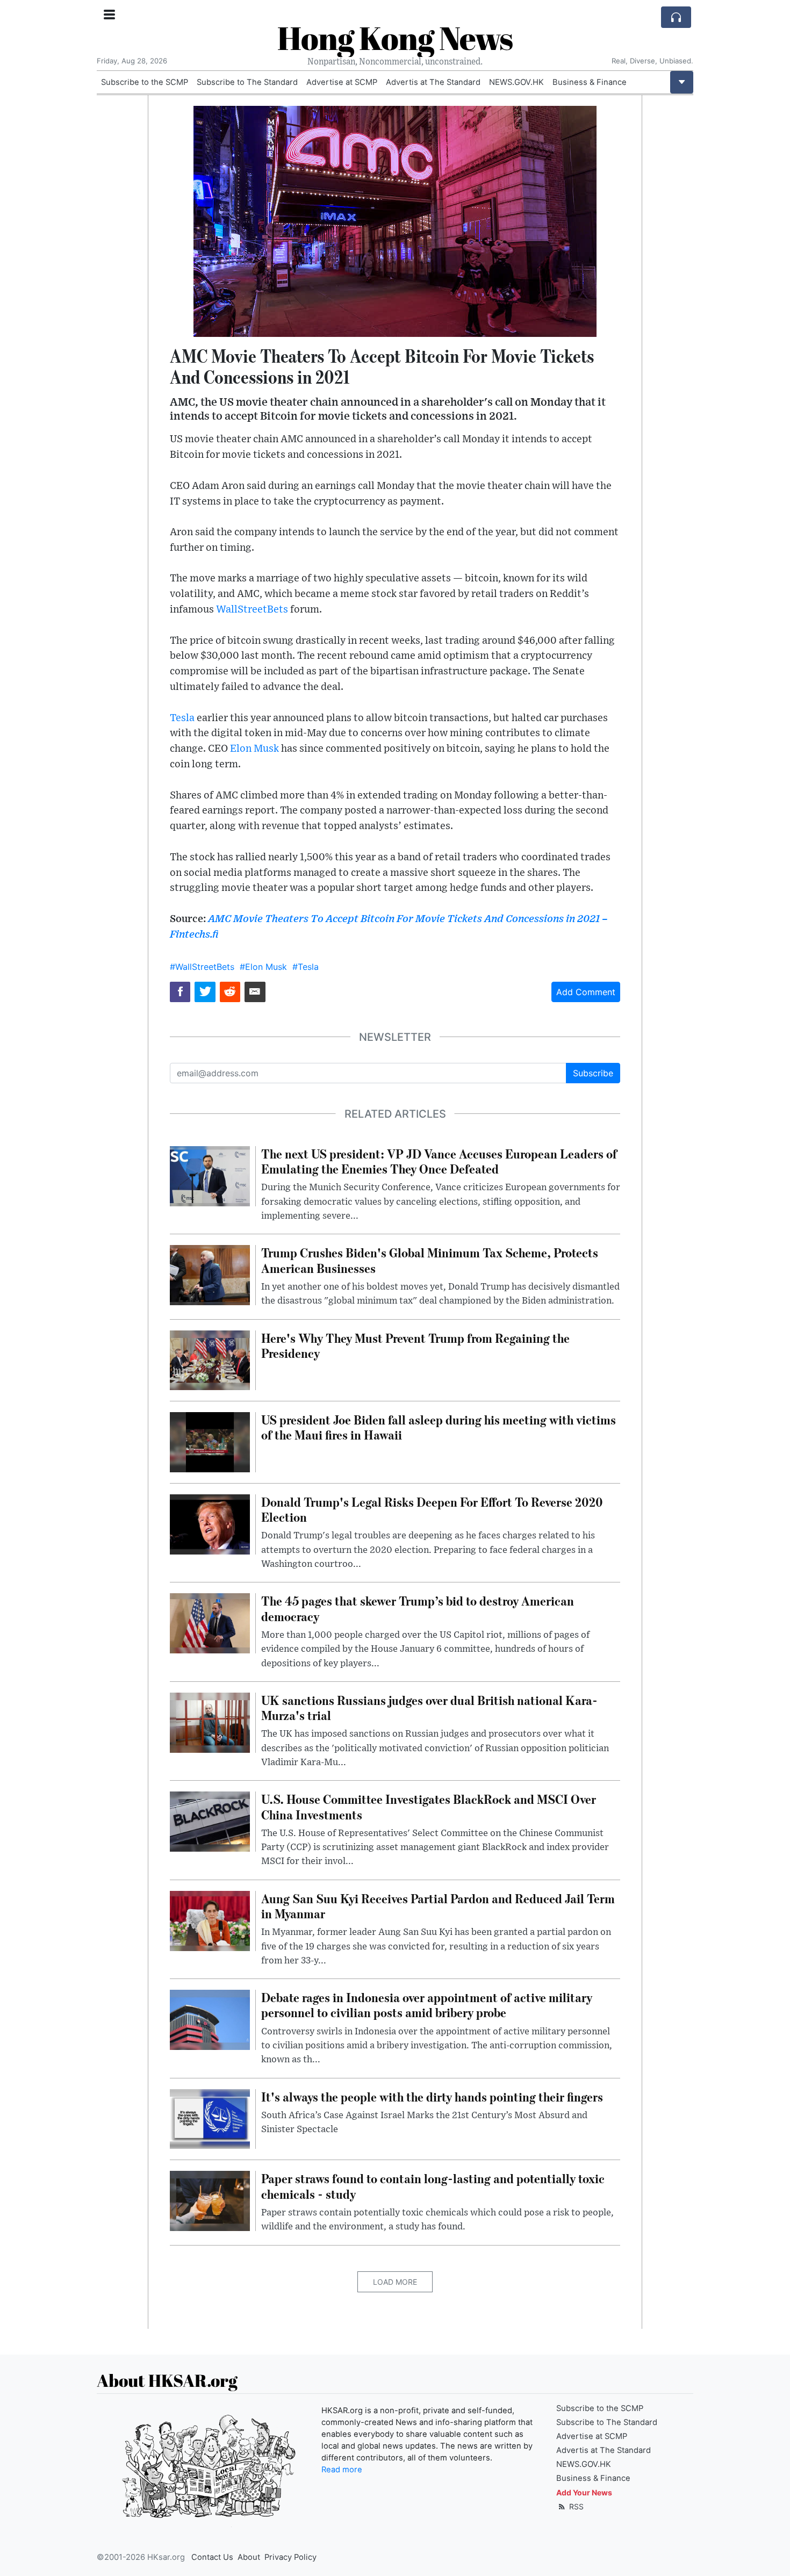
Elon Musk (254, 749)
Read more (342, 2470)
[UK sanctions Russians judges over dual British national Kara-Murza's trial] (210, 1722)
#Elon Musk (263, 967)
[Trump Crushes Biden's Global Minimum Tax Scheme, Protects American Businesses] (210, 1275)
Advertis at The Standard (433, 82)
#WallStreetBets (202, 967)
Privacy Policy (290, 2557)
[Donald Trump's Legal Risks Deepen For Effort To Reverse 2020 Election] (210, 1523)
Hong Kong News (395, 38)
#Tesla (306, 967)
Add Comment (586, 992)
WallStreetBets (252, 610)
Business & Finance (590, 82)
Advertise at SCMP (342, 82)
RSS (575, 2506)
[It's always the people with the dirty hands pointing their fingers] (210, 2118)
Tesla (182, 718)
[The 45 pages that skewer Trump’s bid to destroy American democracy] (210, 1623)
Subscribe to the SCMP (145, 82)
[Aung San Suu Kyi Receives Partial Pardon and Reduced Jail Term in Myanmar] (210, 1920)
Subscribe (593, 1073)
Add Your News (584, 2492)
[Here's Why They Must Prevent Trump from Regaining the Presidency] (210, 1359)
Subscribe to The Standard (247, 82)
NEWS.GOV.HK (516, 82)
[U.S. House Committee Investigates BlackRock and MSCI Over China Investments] (210, 1821)
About (249, 2557)
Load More (395, 2282)
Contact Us (212, 2557)
